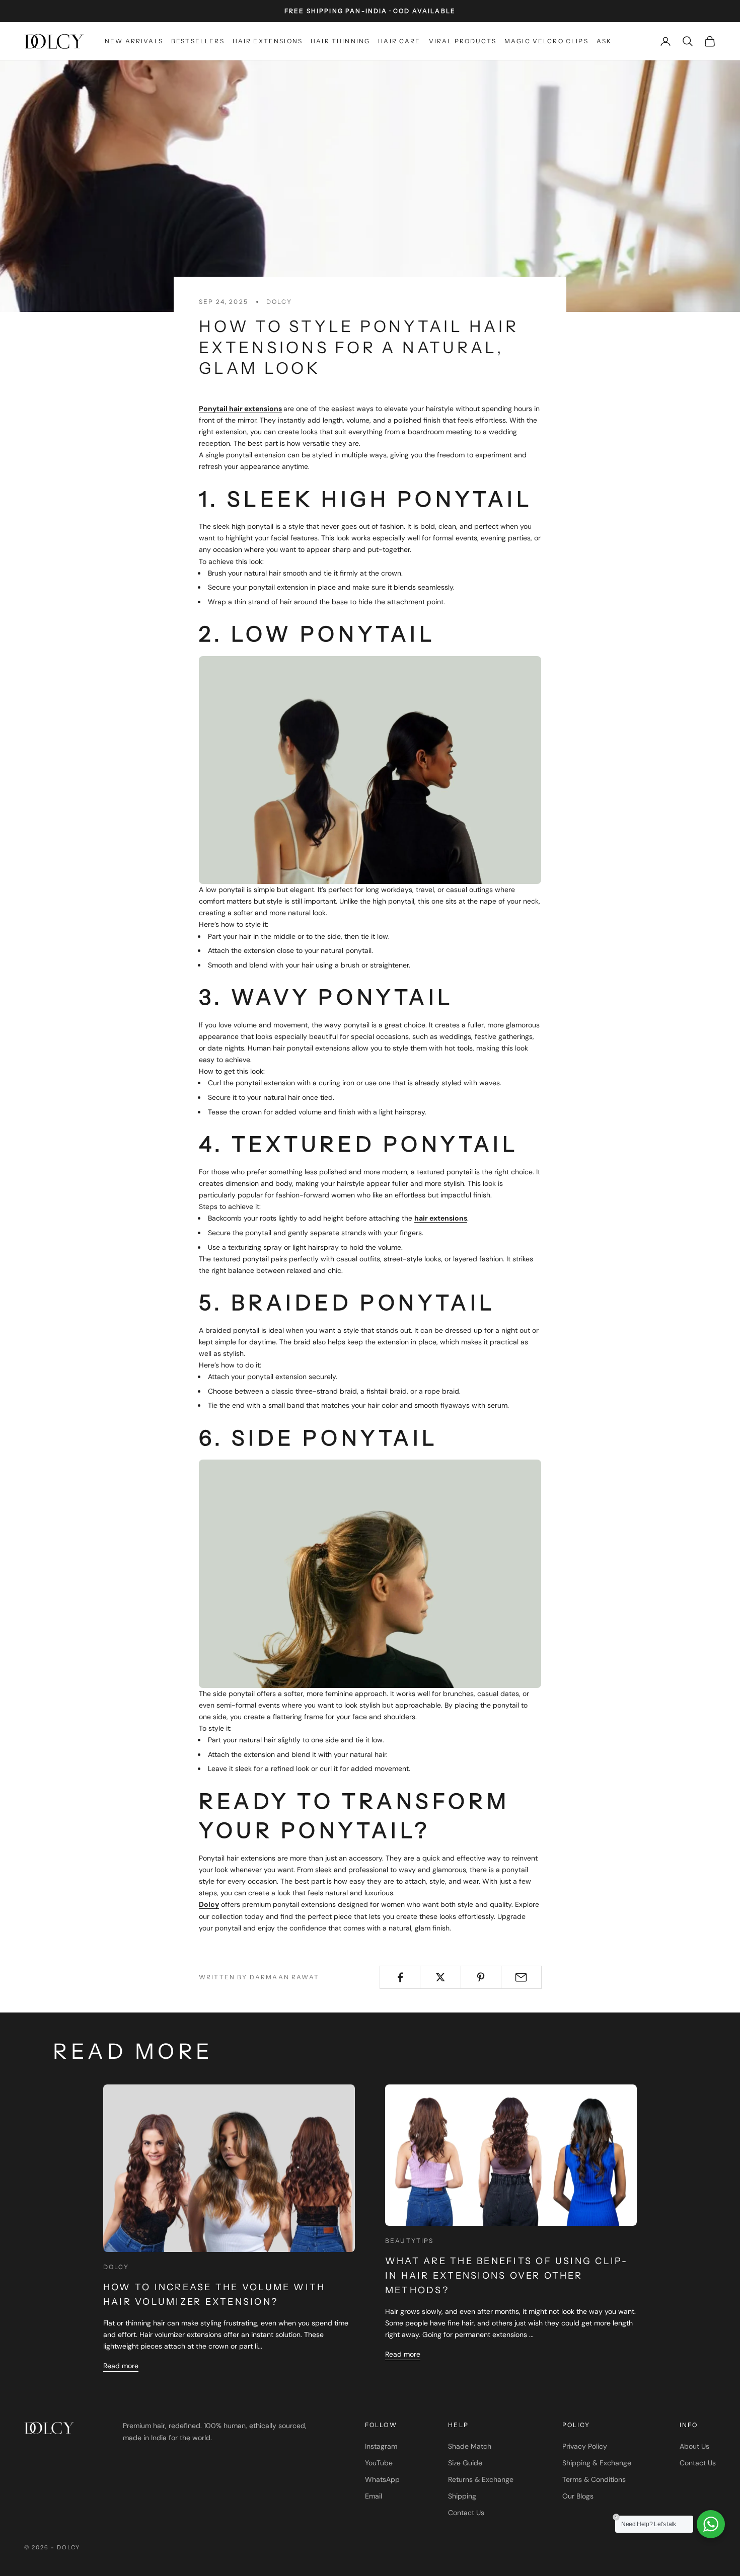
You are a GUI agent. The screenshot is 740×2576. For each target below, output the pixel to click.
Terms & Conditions (594, 2479)
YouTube (379, 2463)
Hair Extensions (268, 41)
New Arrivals (134, 41)
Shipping (462, 2496)
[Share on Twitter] (440, 1977)
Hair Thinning (340, 41)
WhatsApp (382, 2479)
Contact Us (466, 2513)
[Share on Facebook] (400, 1977)
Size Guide (465, 2463)
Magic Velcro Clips (546, 41)
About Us (694, 2446)
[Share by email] (521, 1977)
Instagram (381, 2446)
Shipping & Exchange (597, 2463)
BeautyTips (410, 2241)
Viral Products (463, 41)
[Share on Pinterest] (481, 1977)
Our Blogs (578, 2496)
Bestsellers (198, 41)
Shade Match (470, 2446)
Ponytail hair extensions (240, 409)
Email (374, 2496)
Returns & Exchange (481, 2479)
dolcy (279, 302)
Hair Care (399, 41)
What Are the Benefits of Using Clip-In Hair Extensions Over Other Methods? (507, 2276)
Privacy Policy (585, 2446)
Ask (604, 41)
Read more (121, 2366)
